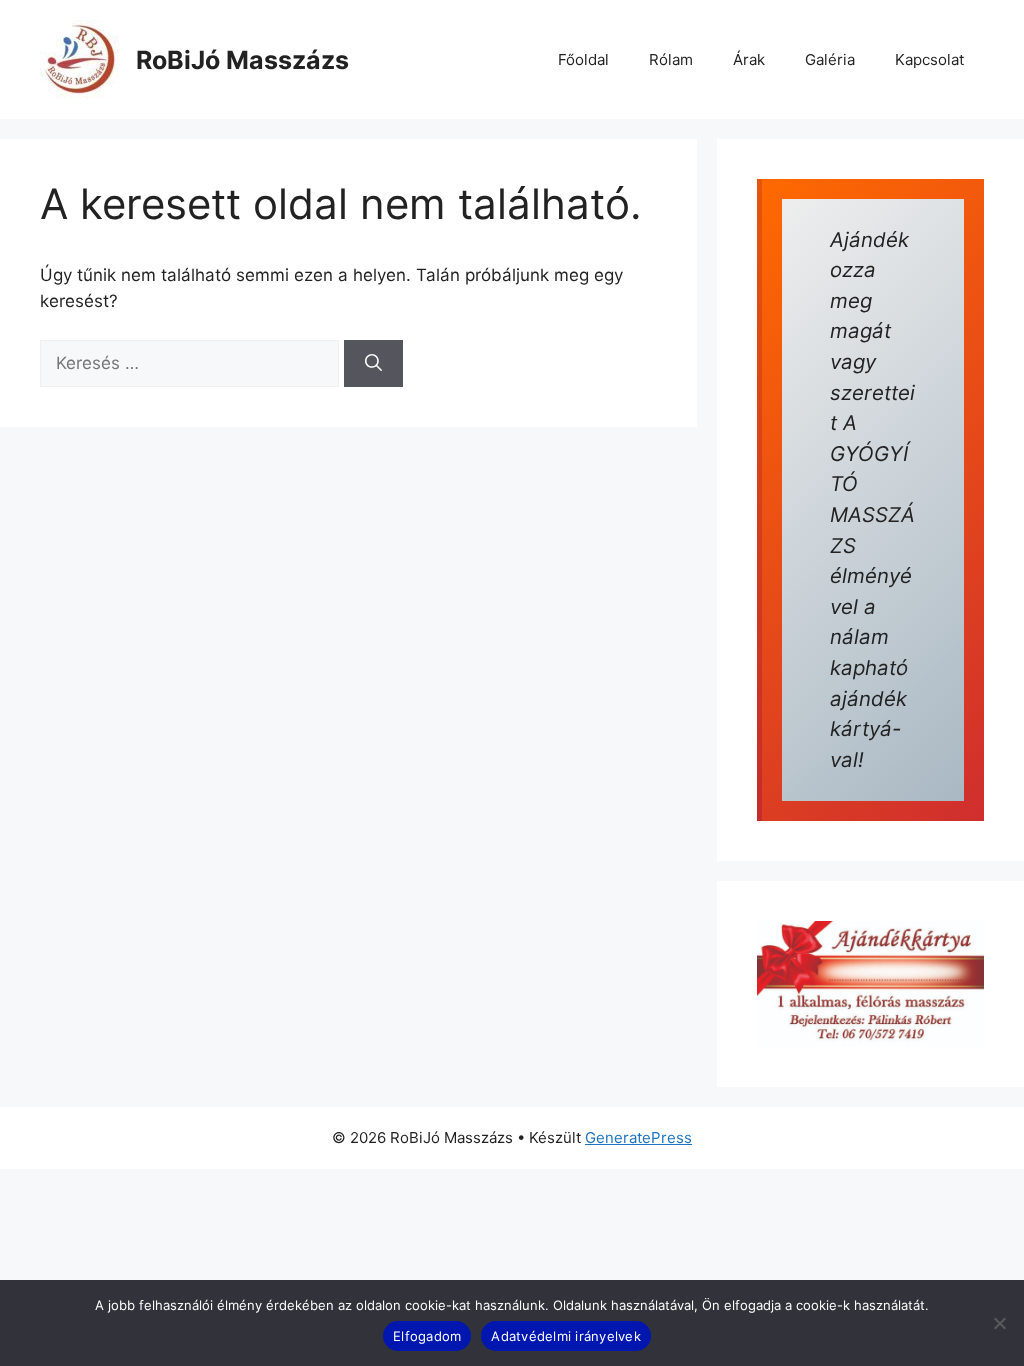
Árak (749, 59)
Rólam (671, 59)
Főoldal (583, 59)
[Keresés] (373, 364)
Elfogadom (427, 1336)
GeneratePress (638, 1137)
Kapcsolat (929, 59)
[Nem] (999, 1323)
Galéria (830, 59)
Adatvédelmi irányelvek (566, 1336)
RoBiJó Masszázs (242, 60)
